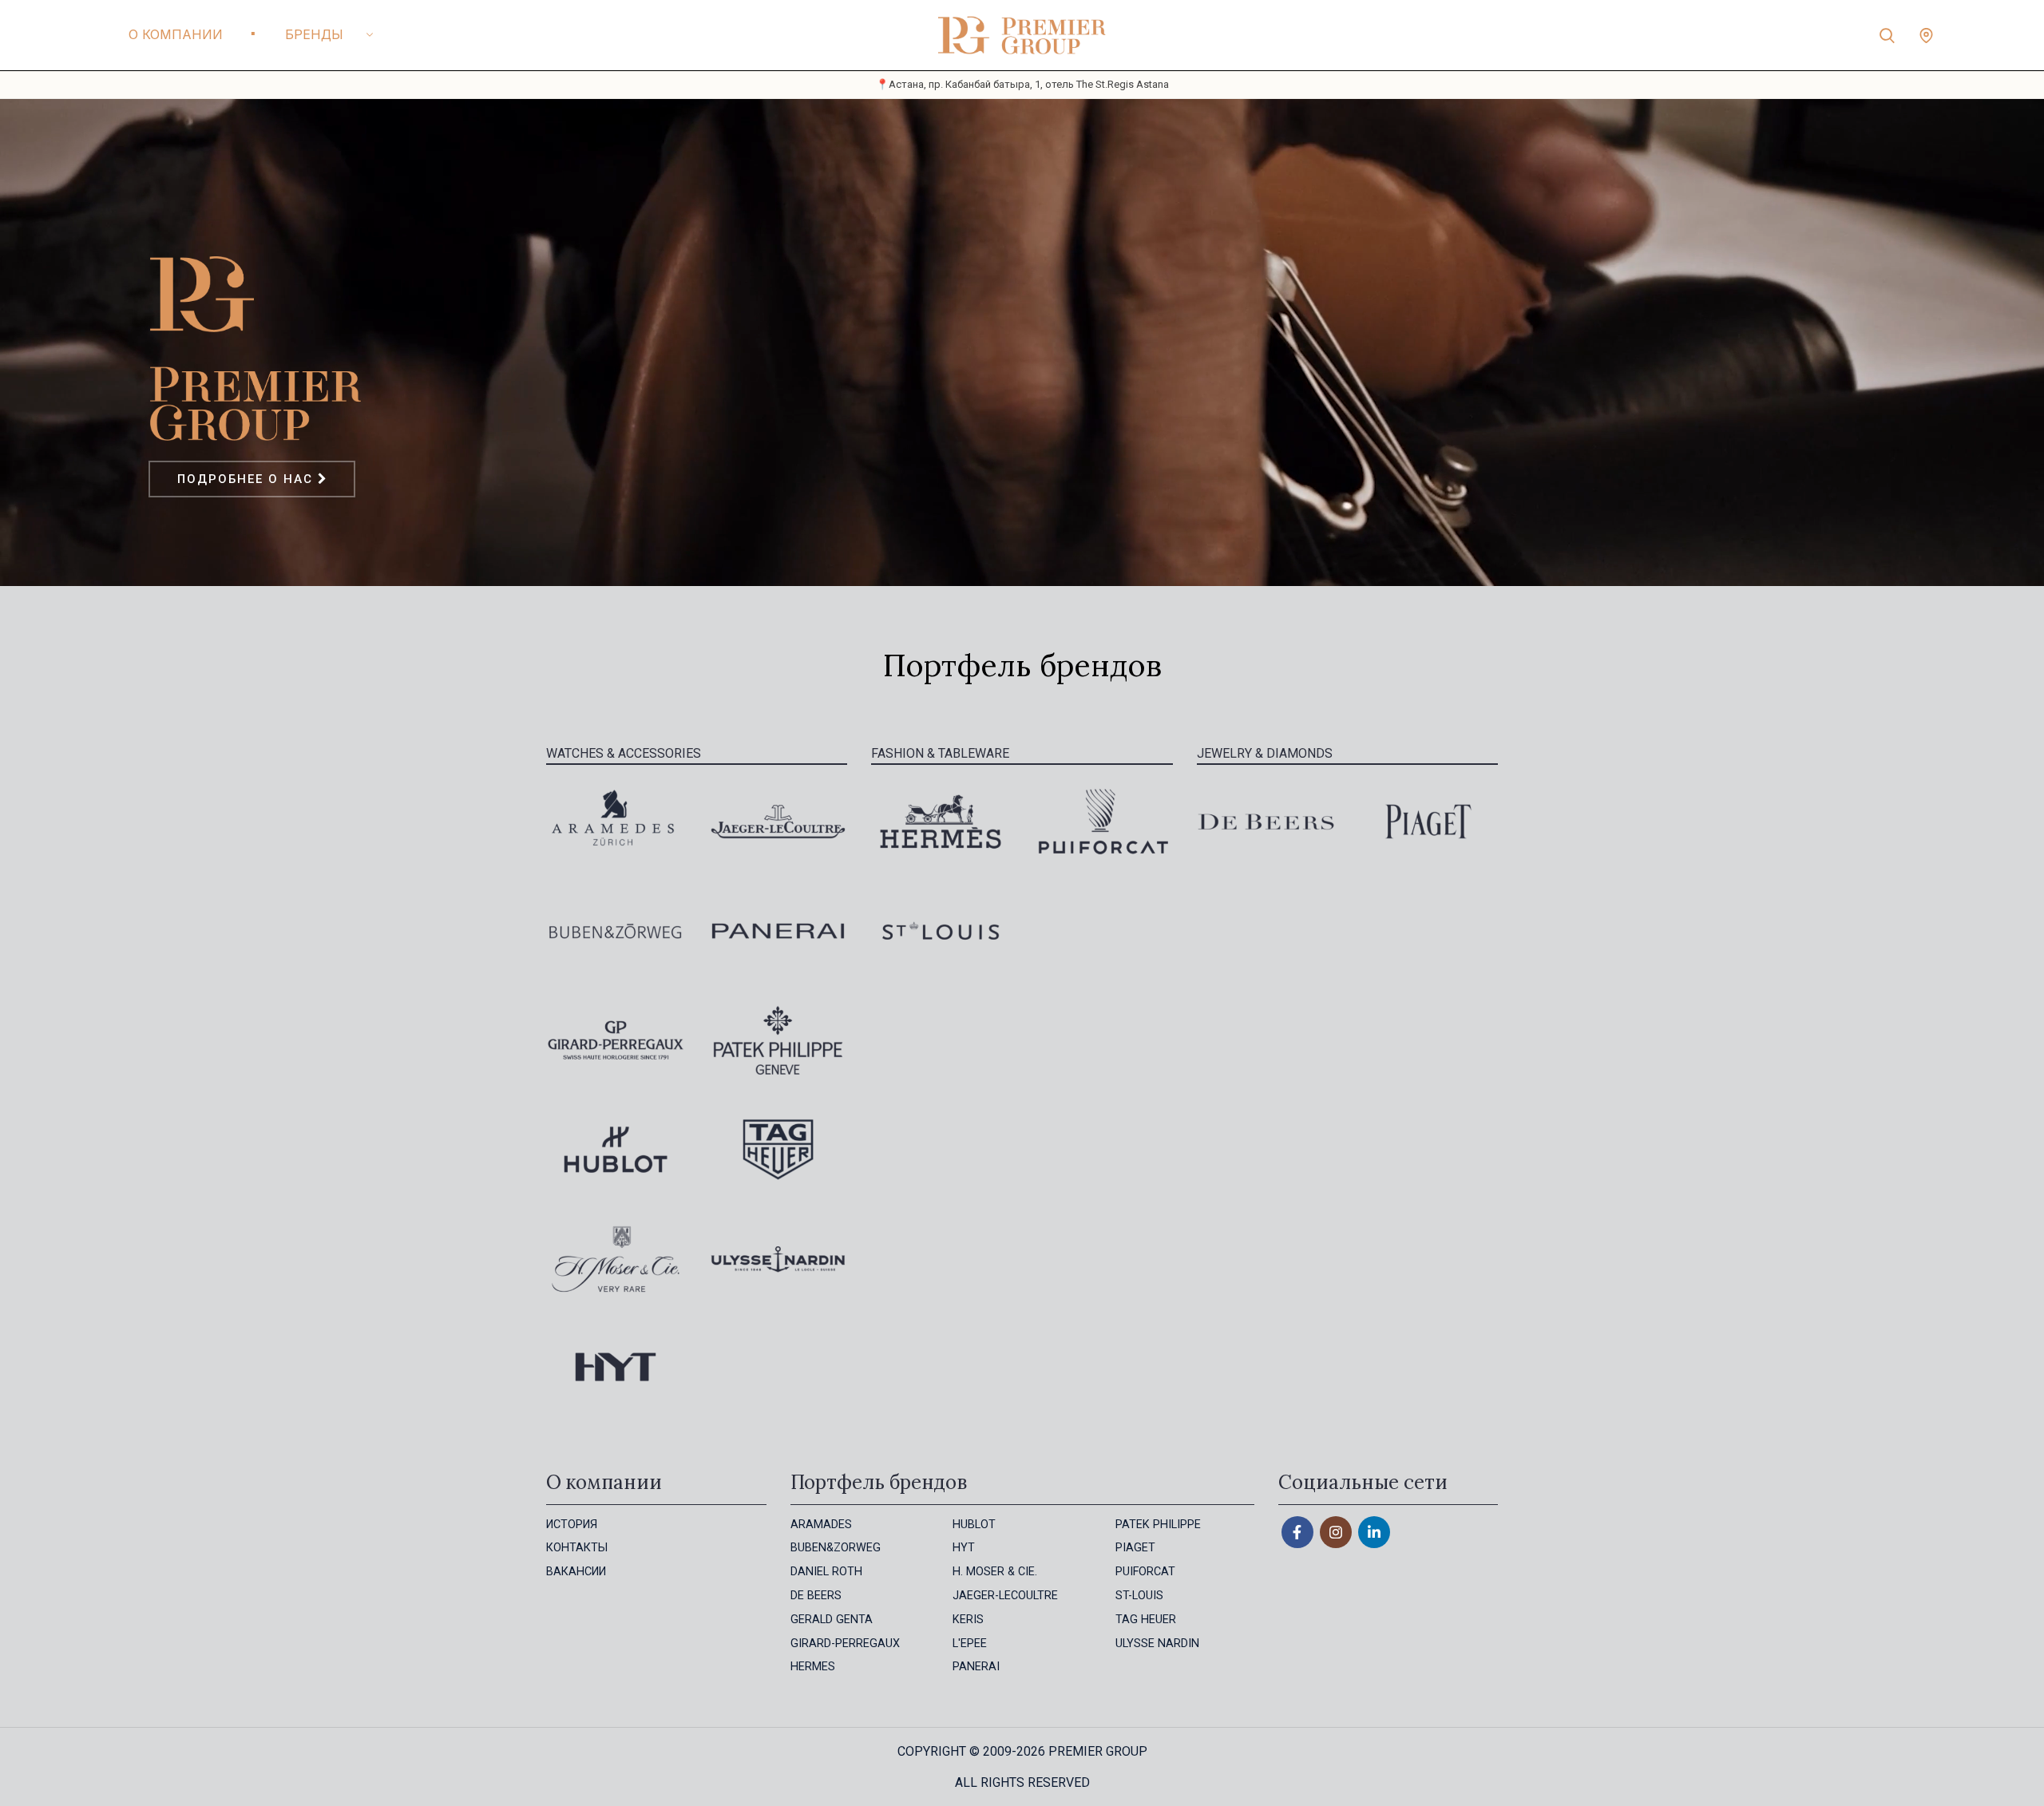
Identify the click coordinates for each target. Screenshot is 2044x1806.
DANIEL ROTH (826, 1572)
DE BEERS (816, 1596)
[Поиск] (1887, 35)
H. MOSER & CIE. (995, 1572)
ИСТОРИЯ (572, 1525)
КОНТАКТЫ (577, 1548)
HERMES (813, 1667)
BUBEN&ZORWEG (836, 1548)
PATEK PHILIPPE (1158, 1525)
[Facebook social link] (1297, 1532)
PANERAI (976, 1667)
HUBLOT (974, 1525)
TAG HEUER (1146, 1620)
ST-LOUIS (1139, 1596)
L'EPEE (970, 1644)
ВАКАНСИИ (576, 1572)
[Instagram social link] (1336, 1532)
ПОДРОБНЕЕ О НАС (248, 479)
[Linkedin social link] (1374, 1532)
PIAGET (1135, 1548)
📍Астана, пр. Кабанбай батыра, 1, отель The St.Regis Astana (1022, 84)
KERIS (968, 1620)
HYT (964, 1548)
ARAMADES (821, 1525)
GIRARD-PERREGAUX (845, 1644)
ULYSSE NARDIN (1157, 1644)
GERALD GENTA (832, 1620)
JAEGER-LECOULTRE (1005, 1596)
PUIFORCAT (1145, 1572)
